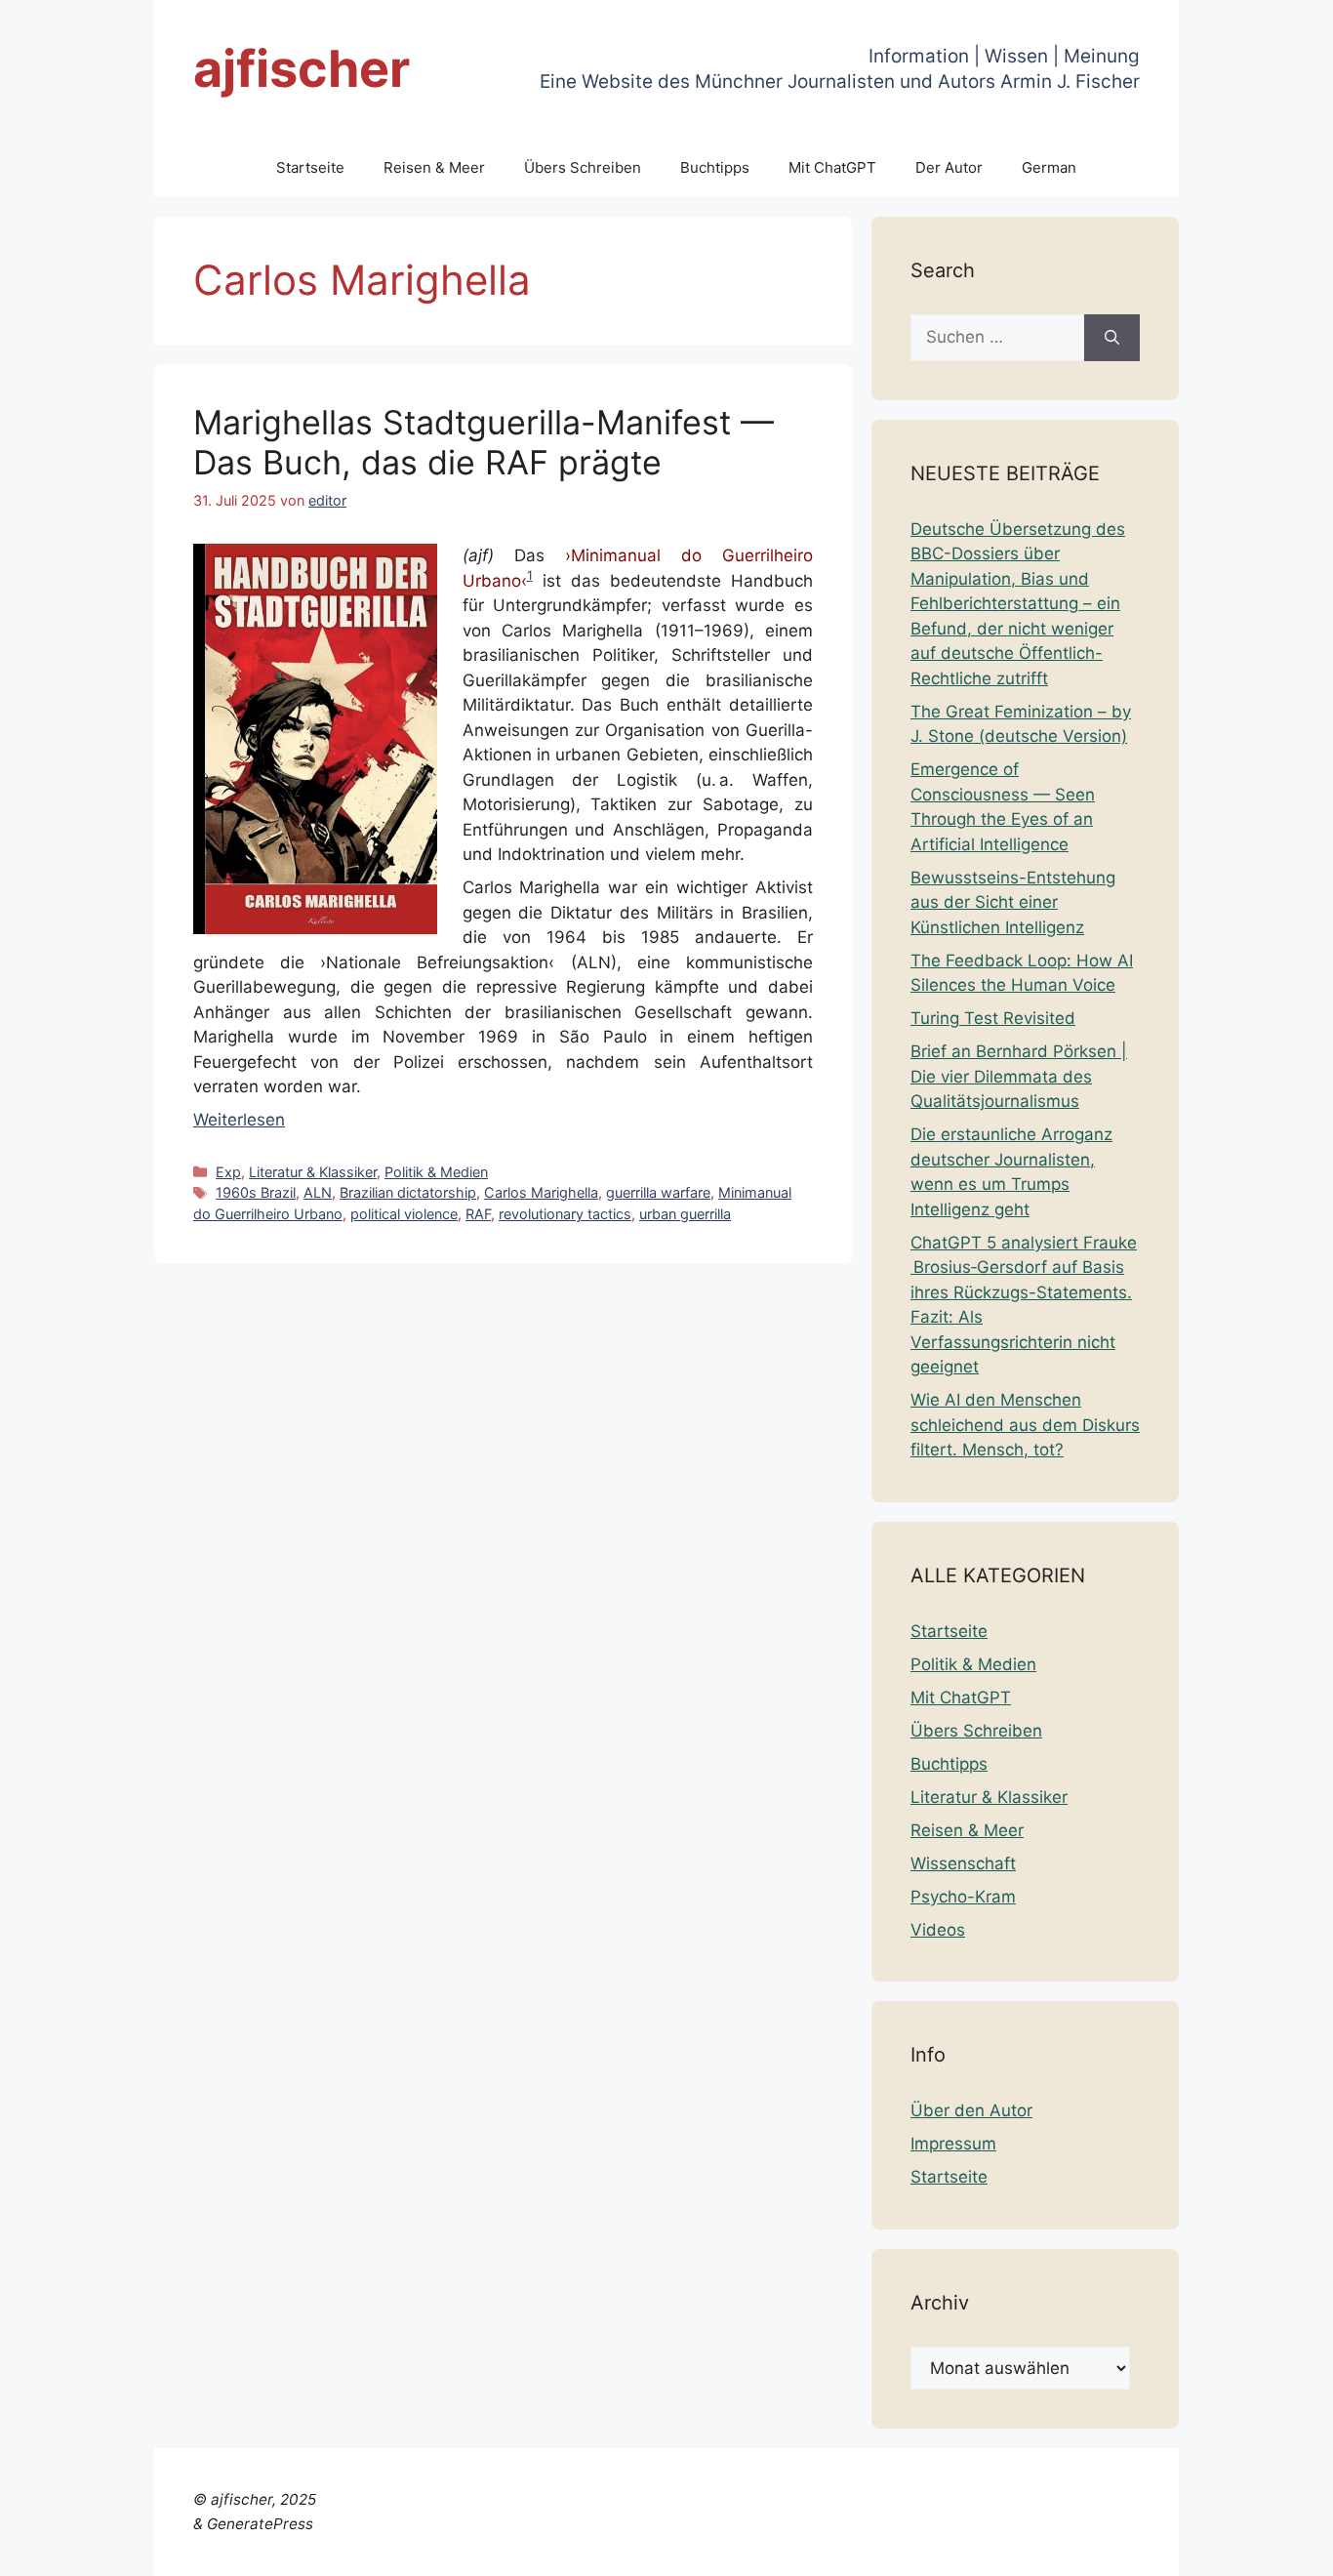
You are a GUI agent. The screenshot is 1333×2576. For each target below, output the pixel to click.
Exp (228, 1172)
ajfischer (302, 69)
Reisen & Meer (434, 167)
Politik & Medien (436, 1172)
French (940, 2549)
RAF (478, 1214)
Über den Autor (971, 2110)
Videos (938, 1930)
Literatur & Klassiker (313, 1172)
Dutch (825, 2549)
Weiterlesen (239, 1120)
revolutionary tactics (565, 1214)
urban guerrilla (685, 1214)
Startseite (310, 167)
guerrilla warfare (658, 1192)
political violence (404, 1214)
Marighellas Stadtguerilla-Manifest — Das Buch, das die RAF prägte (484, 442)
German (1049, 167)
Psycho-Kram (963, 1897)
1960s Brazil (256, 1192)
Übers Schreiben (583, 167)
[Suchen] (1112, 338)
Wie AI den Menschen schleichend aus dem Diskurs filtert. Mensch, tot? (1025, 1425)
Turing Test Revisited (993, 1018)
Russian (1220, 2549)
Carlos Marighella (541, 1192)
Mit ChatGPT (832, 167)
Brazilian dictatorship (408, 1192)
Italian (1066, 2549)
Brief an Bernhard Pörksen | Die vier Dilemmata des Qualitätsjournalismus (1019, 1076)
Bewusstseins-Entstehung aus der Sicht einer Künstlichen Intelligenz (1013, 902)
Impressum (953, 2144)
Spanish (1287, 2549)
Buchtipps (715, 167)
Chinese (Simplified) (719, 2549)
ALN (318, 1192)
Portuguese (1139, 2549)
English (881, 2549)
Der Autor (949, 167)
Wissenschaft (963, 1863)
